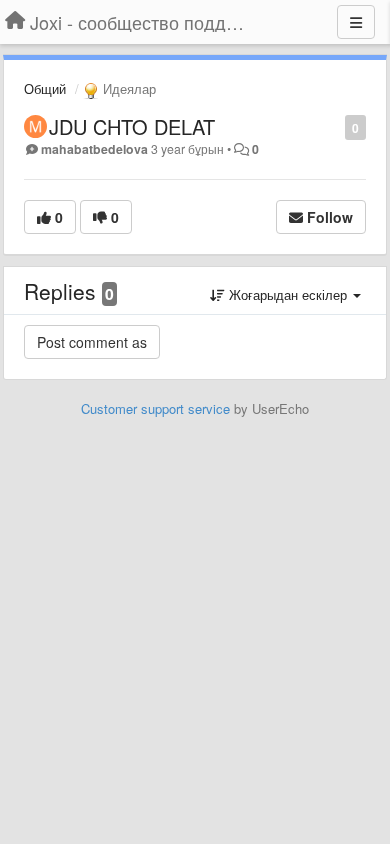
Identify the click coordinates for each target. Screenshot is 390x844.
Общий (45, 88)
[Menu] (356, 22)
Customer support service (155, 408)
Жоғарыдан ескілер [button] (288, 294)
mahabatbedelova (94, 149)
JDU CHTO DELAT (132, 126)
